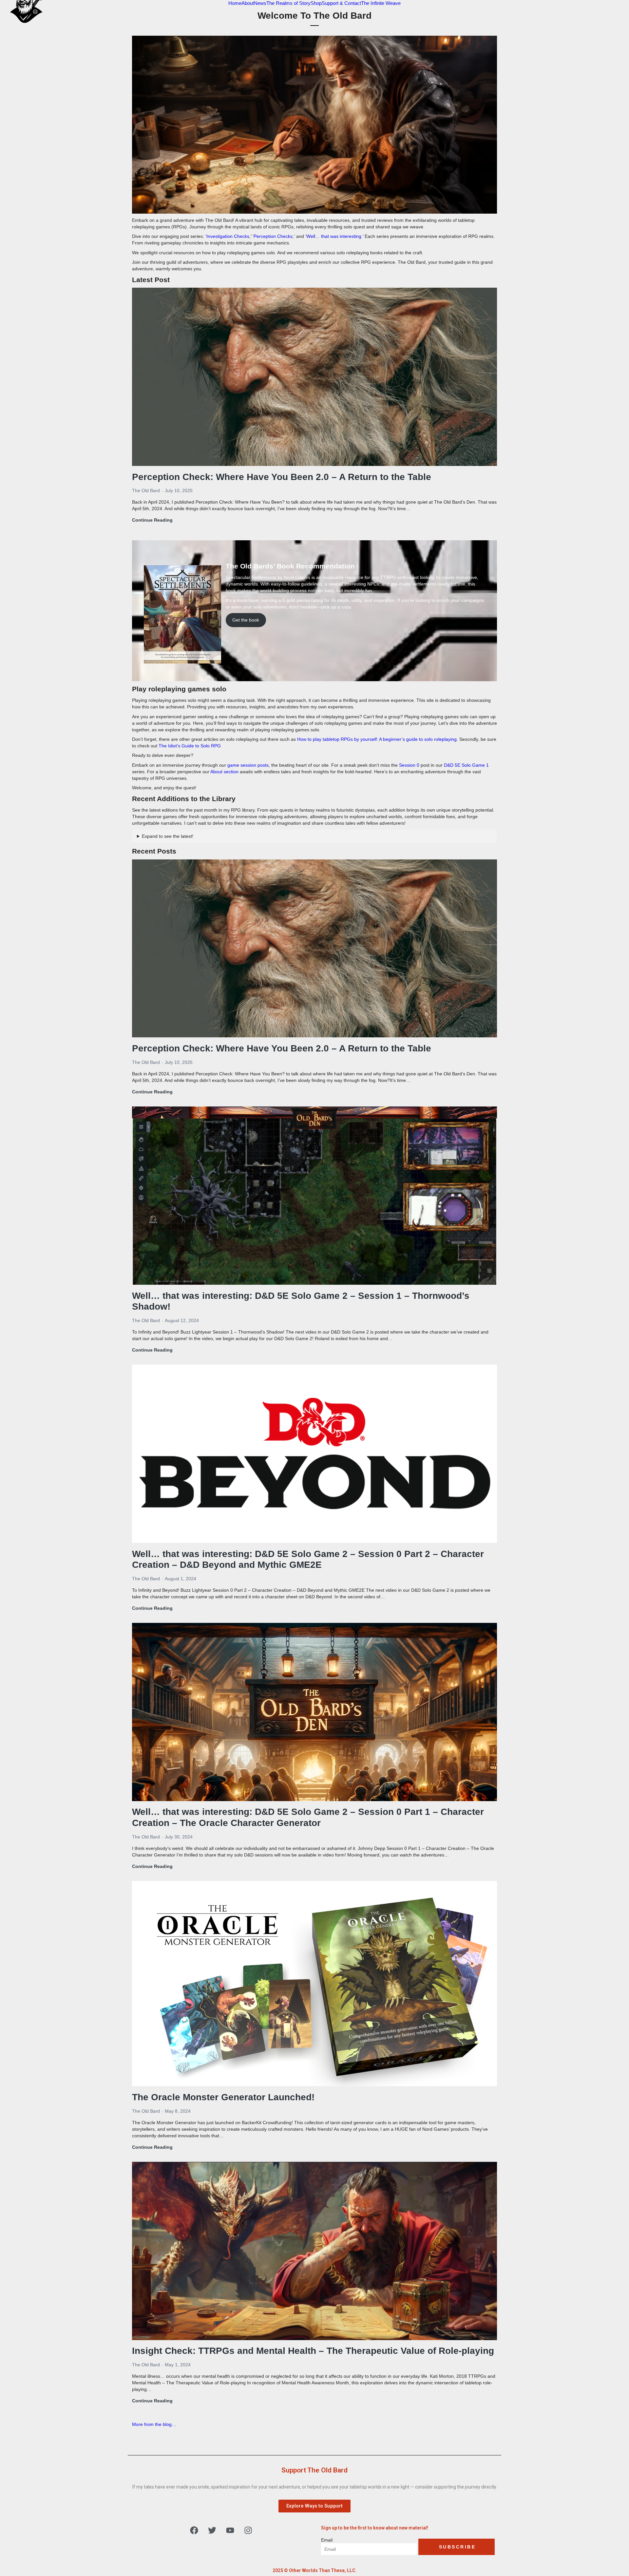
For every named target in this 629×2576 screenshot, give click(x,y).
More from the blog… (154, 2424)
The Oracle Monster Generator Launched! (223, 2097)
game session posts (248, 765)
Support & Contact (341, 3)
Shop (316, 3)
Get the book (246, 620)
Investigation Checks (228, 236)
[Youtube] (230, 2530)
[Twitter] (212, 2530)
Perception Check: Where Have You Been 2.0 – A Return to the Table (282, 477)
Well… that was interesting (334, 236)
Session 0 (409, 765)
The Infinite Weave (381, 3)
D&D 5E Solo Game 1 (466, 765)
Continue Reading (152, 520)
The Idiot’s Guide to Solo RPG (190, 746)
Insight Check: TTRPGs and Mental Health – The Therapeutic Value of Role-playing (313, 2351)
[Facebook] (194, 2530)
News (260, 3)
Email (327, 2540)
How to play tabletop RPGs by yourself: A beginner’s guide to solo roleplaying (377, 739)
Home (235, 3)
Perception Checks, (274, 236)
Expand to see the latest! (168, 836)
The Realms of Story (288, 3)
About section (224, 772)
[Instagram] (248, 2530)
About (248, 3)
